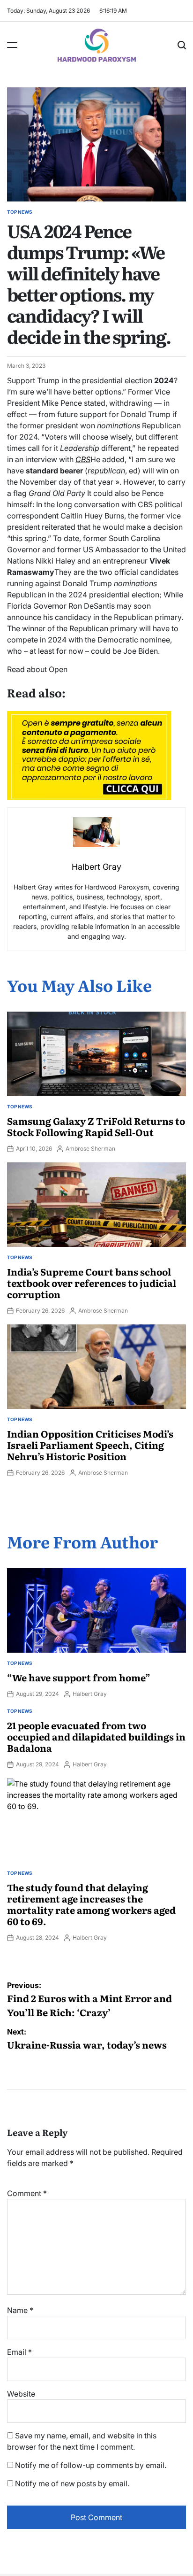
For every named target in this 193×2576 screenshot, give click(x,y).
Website (21, 2394)
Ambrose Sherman (90, 1149)
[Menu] (12, 45)
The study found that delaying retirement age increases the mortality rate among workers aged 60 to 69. (91, 1904)
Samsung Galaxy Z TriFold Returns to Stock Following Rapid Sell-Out (96, 1126)
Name (20, 2310)
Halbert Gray (90, 1694)
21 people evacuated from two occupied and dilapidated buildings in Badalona (96, 1736)
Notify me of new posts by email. (72, 2483)
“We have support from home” (79, 1677)
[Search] (182, 45)
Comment (27, 2193)
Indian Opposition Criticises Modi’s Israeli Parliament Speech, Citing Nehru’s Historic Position (90, 1445)
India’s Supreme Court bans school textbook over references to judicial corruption (92, 1283)
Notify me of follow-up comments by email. (91, 2465)
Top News (20, 212)
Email (19, 2352)
